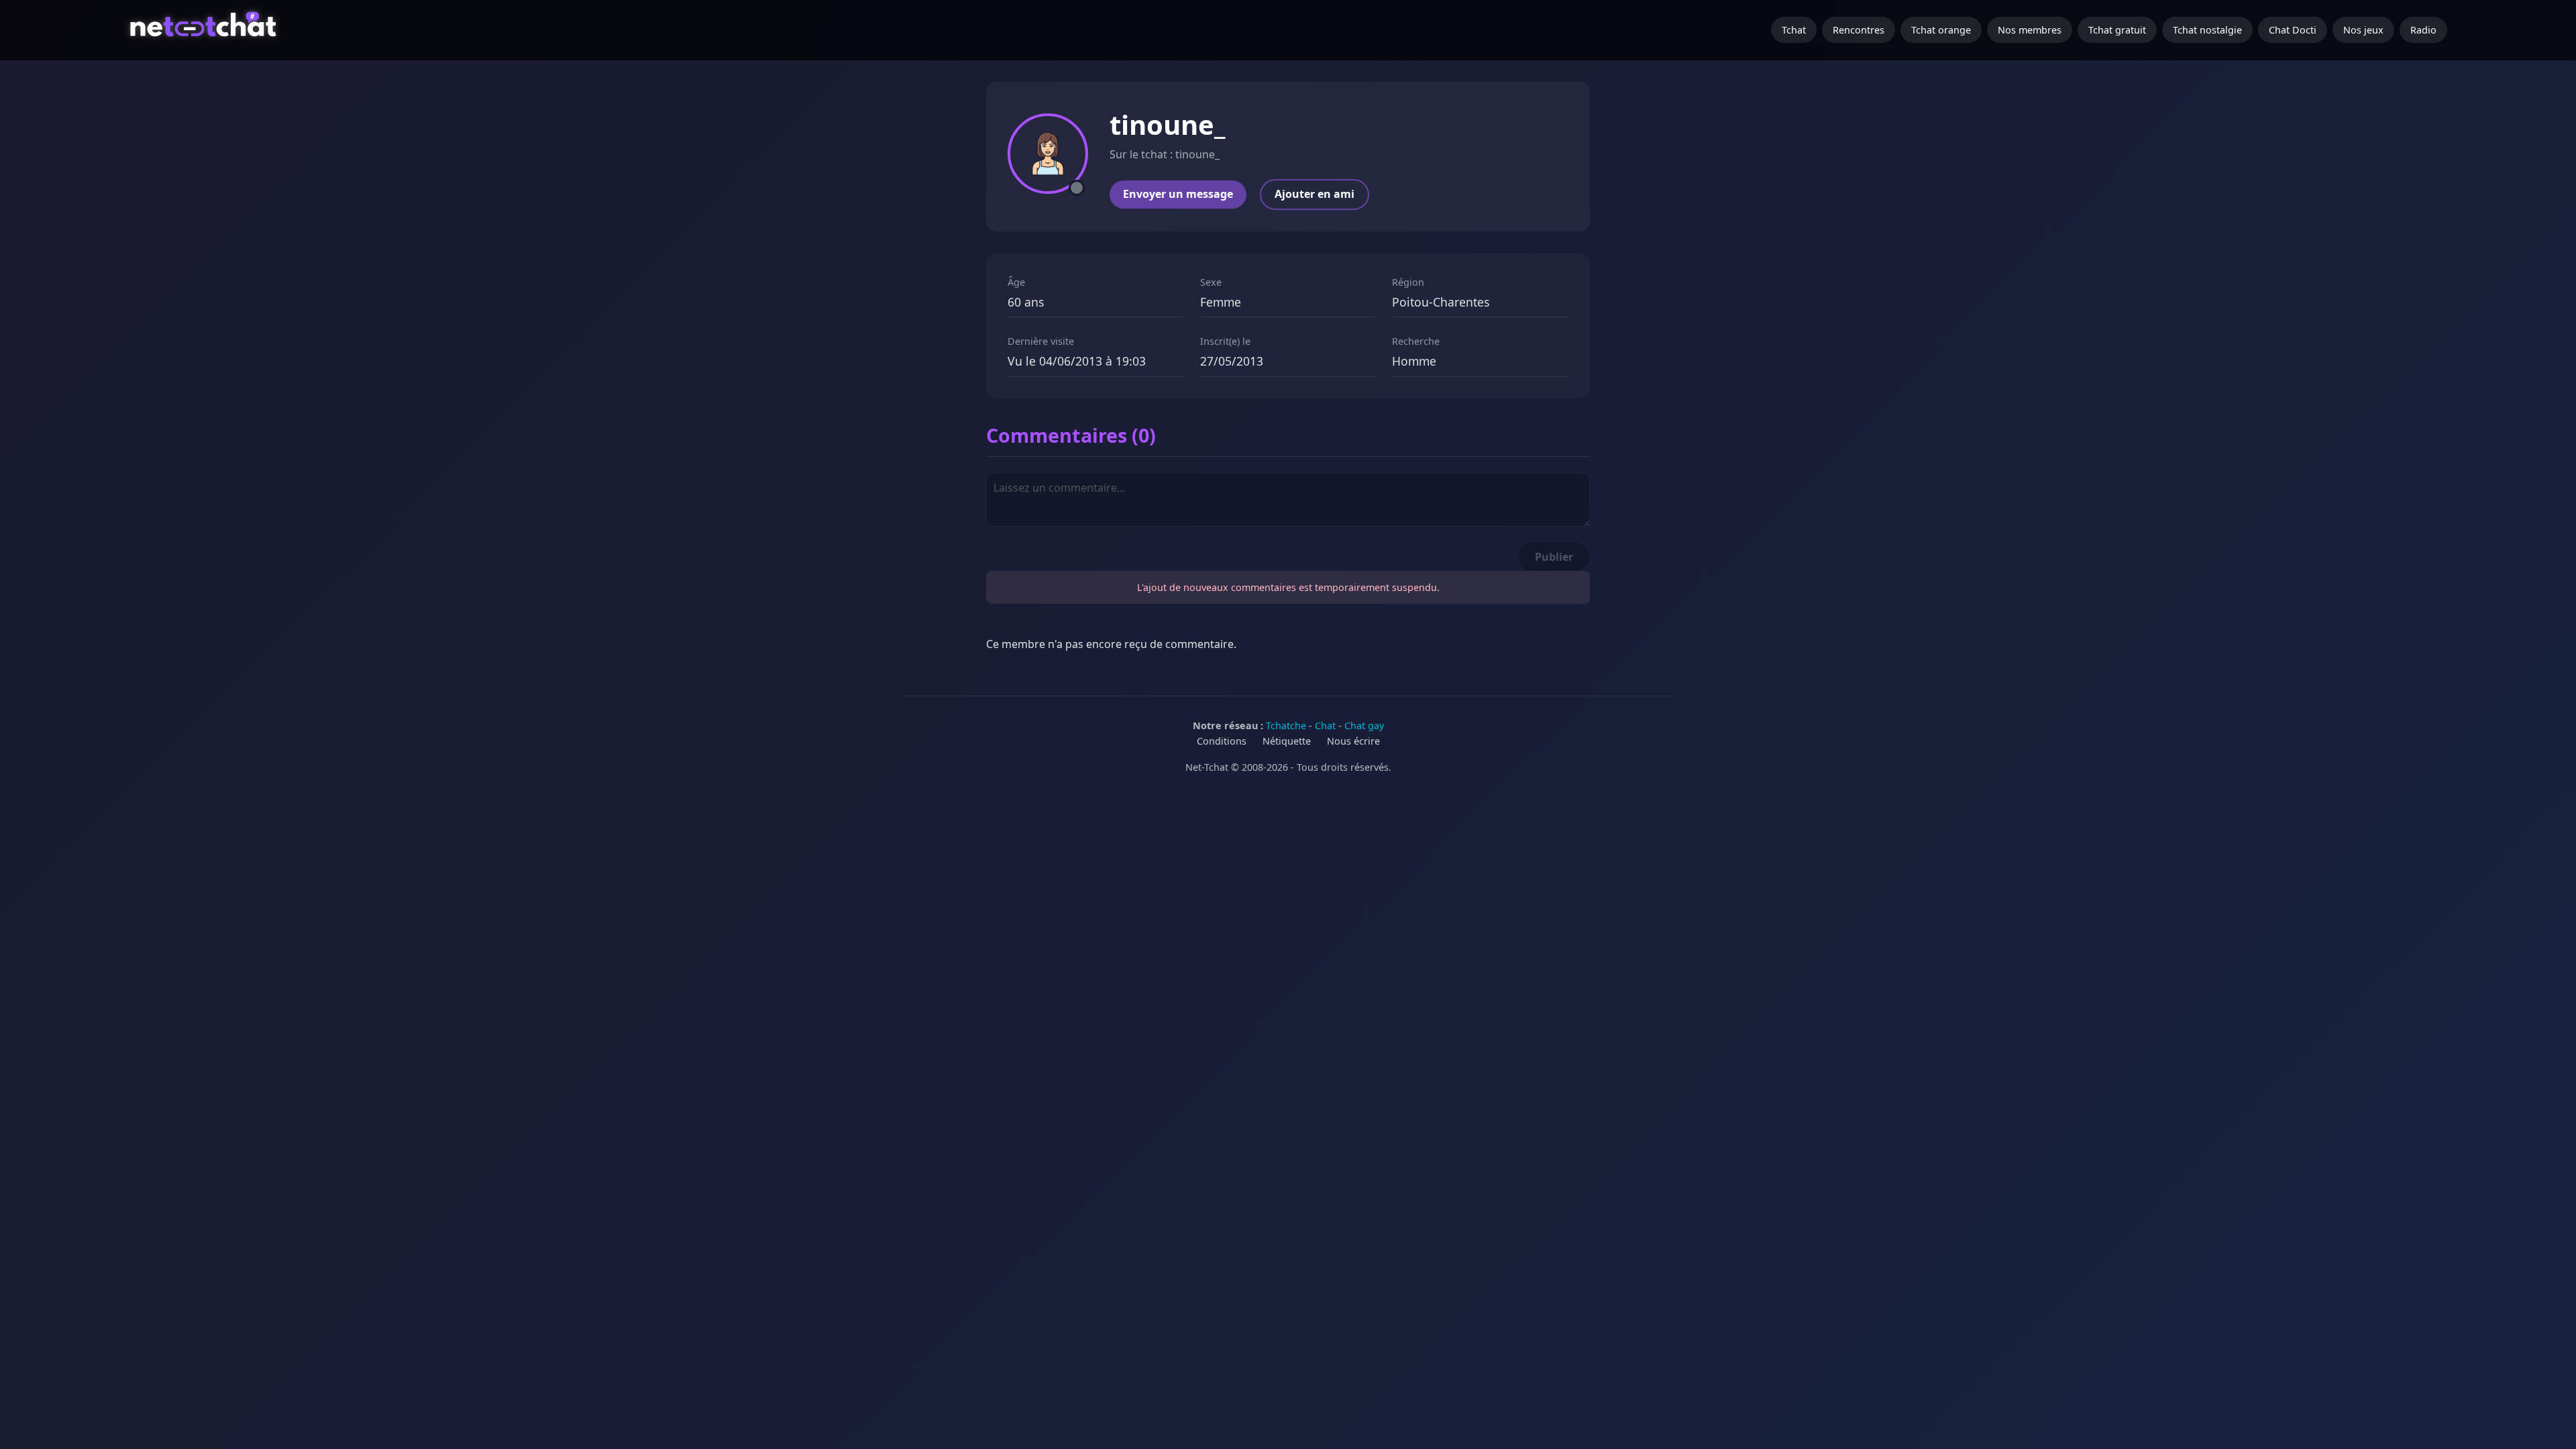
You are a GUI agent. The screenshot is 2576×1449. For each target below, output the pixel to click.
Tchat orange (1941, 30)
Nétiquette (1287, 741)
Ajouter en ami (1314, 194)
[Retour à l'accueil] (205, 30)
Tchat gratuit (2117, 30)
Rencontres (1859, 30)
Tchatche (1286, 726)
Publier (1554, 557)
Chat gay (1364, 726)
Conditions (1222, 741)
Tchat (1794, 30)
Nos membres (2030, 30)
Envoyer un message (1178, 194)
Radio (2423, 30)
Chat (1325, 726)
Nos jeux (2363, 30)
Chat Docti (2293, 30)
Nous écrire (1353, 741)
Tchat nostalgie (2207, 30)
